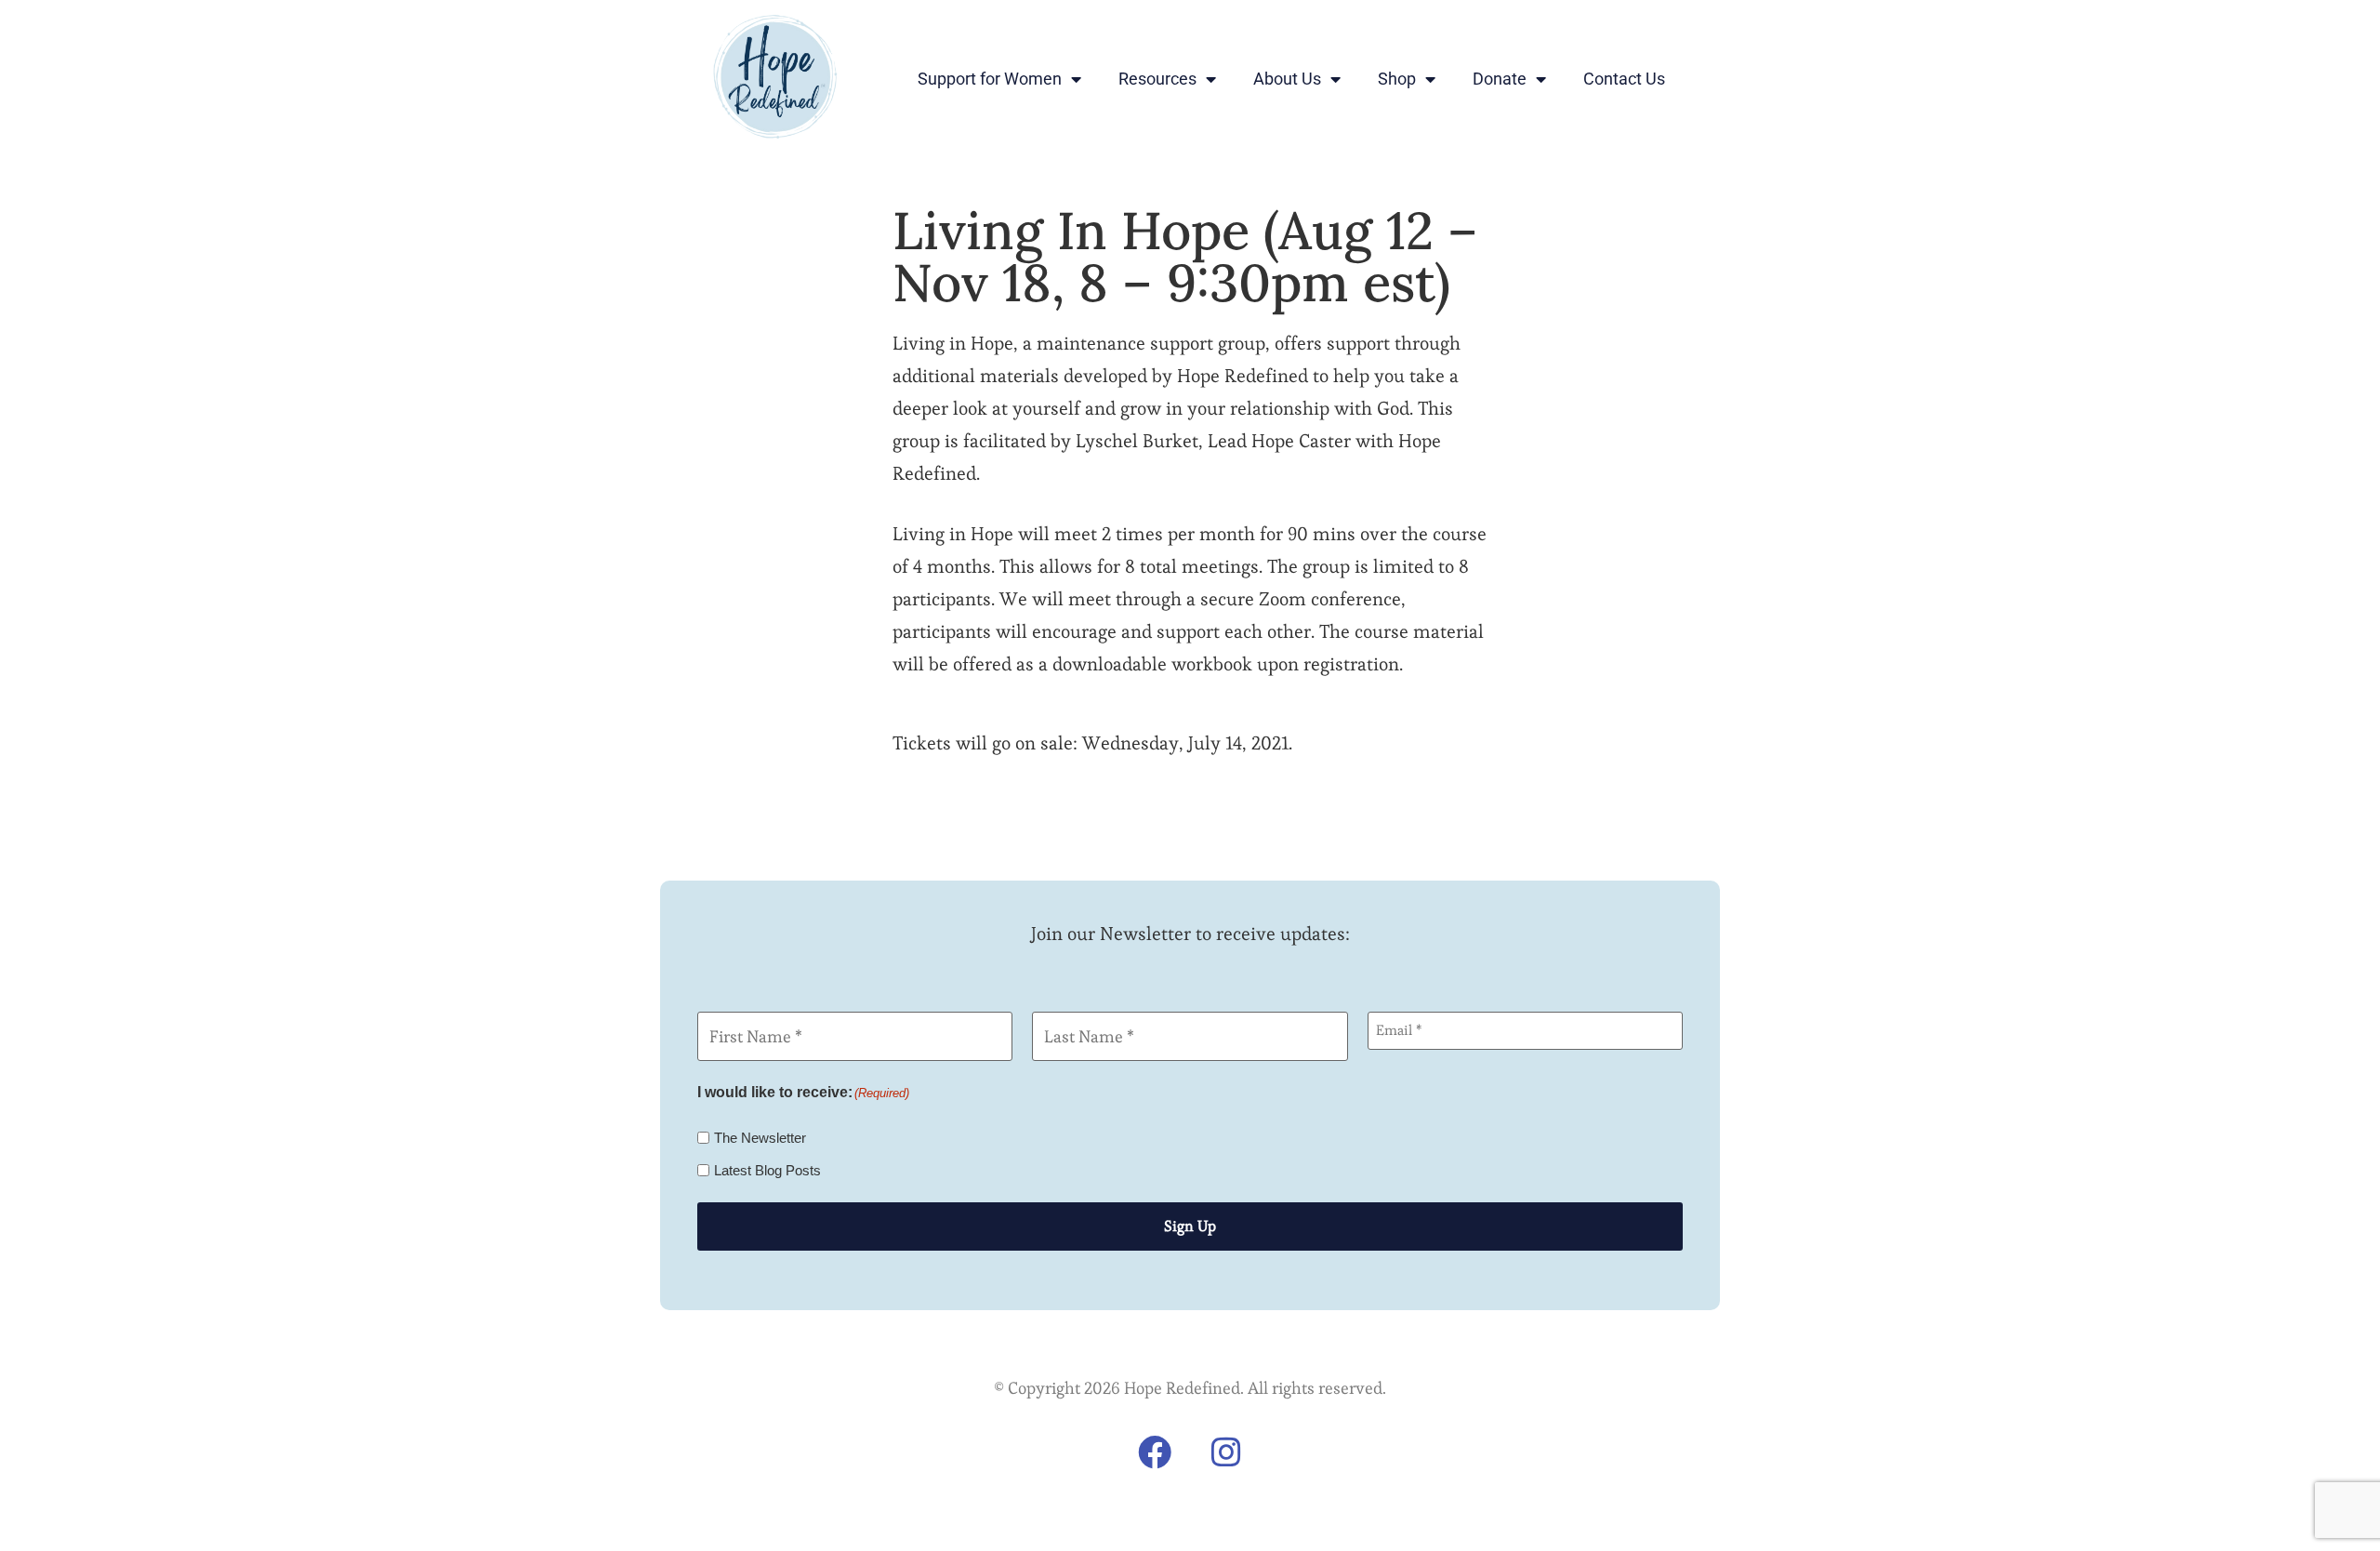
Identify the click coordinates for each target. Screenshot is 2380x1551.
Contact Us (1624, 79)
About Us (1287, 79)
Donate (1500, 79)
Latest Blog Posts (767, 1170)
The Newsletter (760, 1138)
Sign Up (1190, 1226)
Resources (1157, 79)
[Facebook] (1155, 1452)
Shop (1397, 79)
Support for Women (990, 79)
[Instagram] (1226, 1452)
